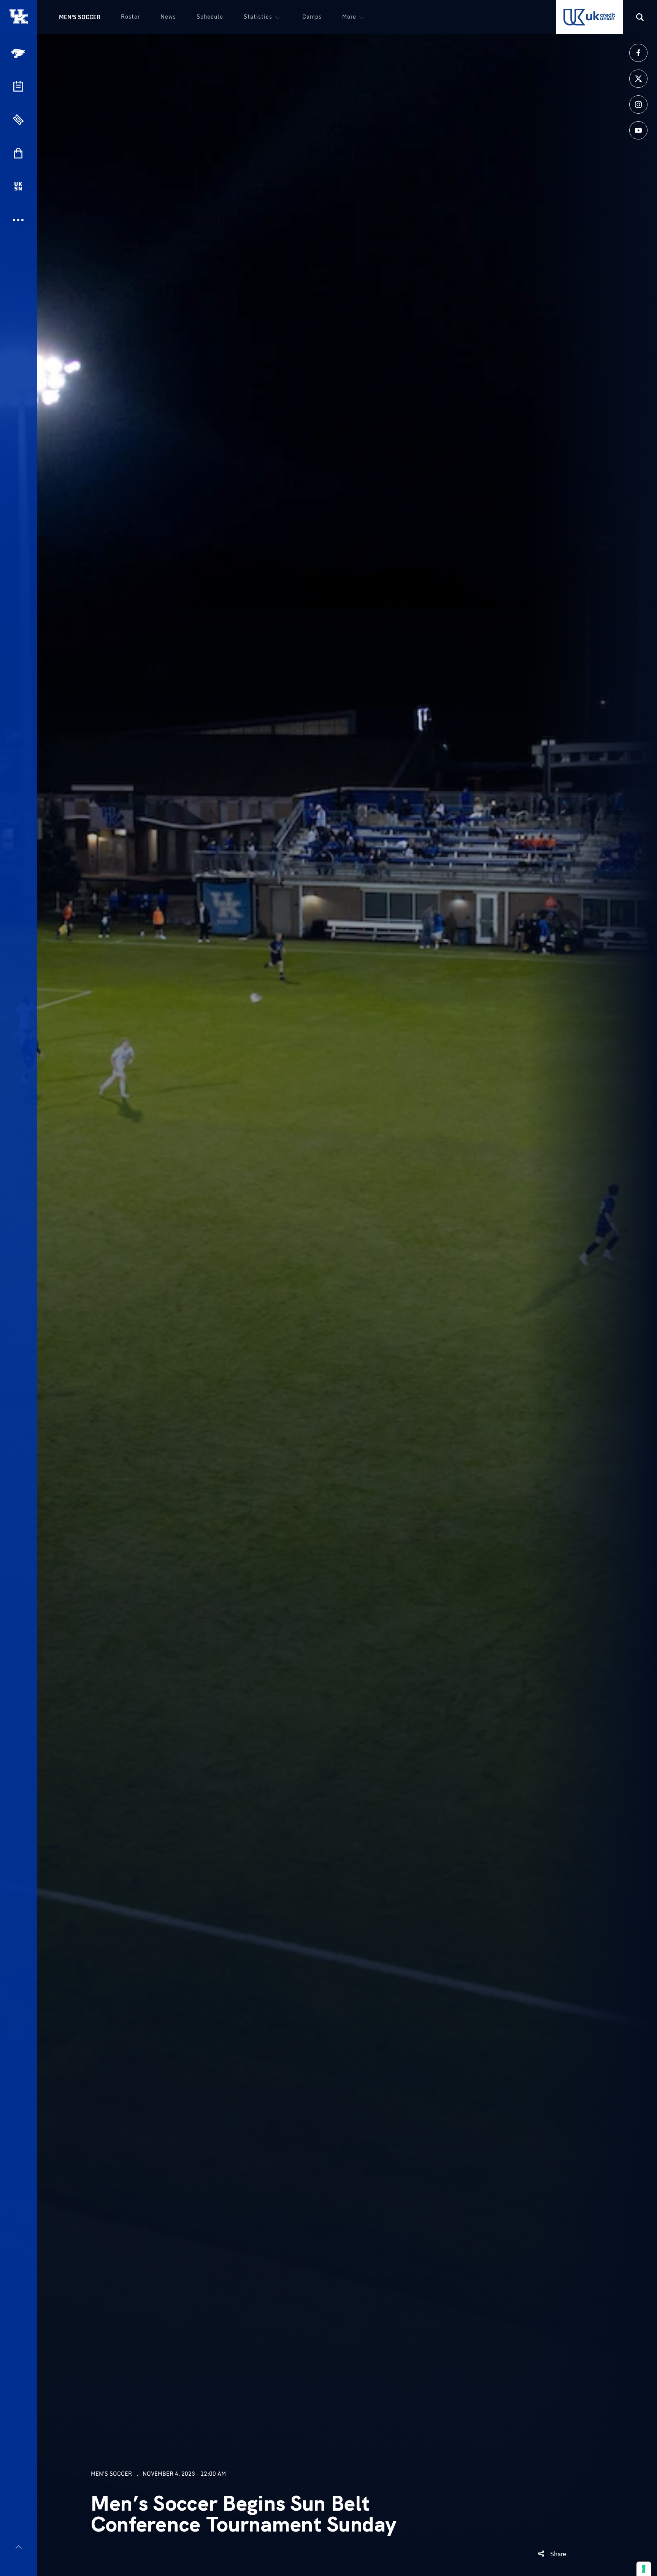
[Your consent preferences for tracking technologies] (644, 2569)
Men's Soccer (80, 17)
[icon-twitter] (638, 79)
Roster (130, 17)
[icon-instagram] (638, 104)
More (349, 17)
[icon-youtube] (638, 130)
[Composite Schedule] (18, 86)
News (168, 17)
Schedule (210, 17)
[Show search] (640, 17)
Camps (312, 17)
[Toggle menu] (18, 2547)
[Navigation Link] (19, 53)
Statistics (258, 17)
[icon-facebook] (638, 53)
